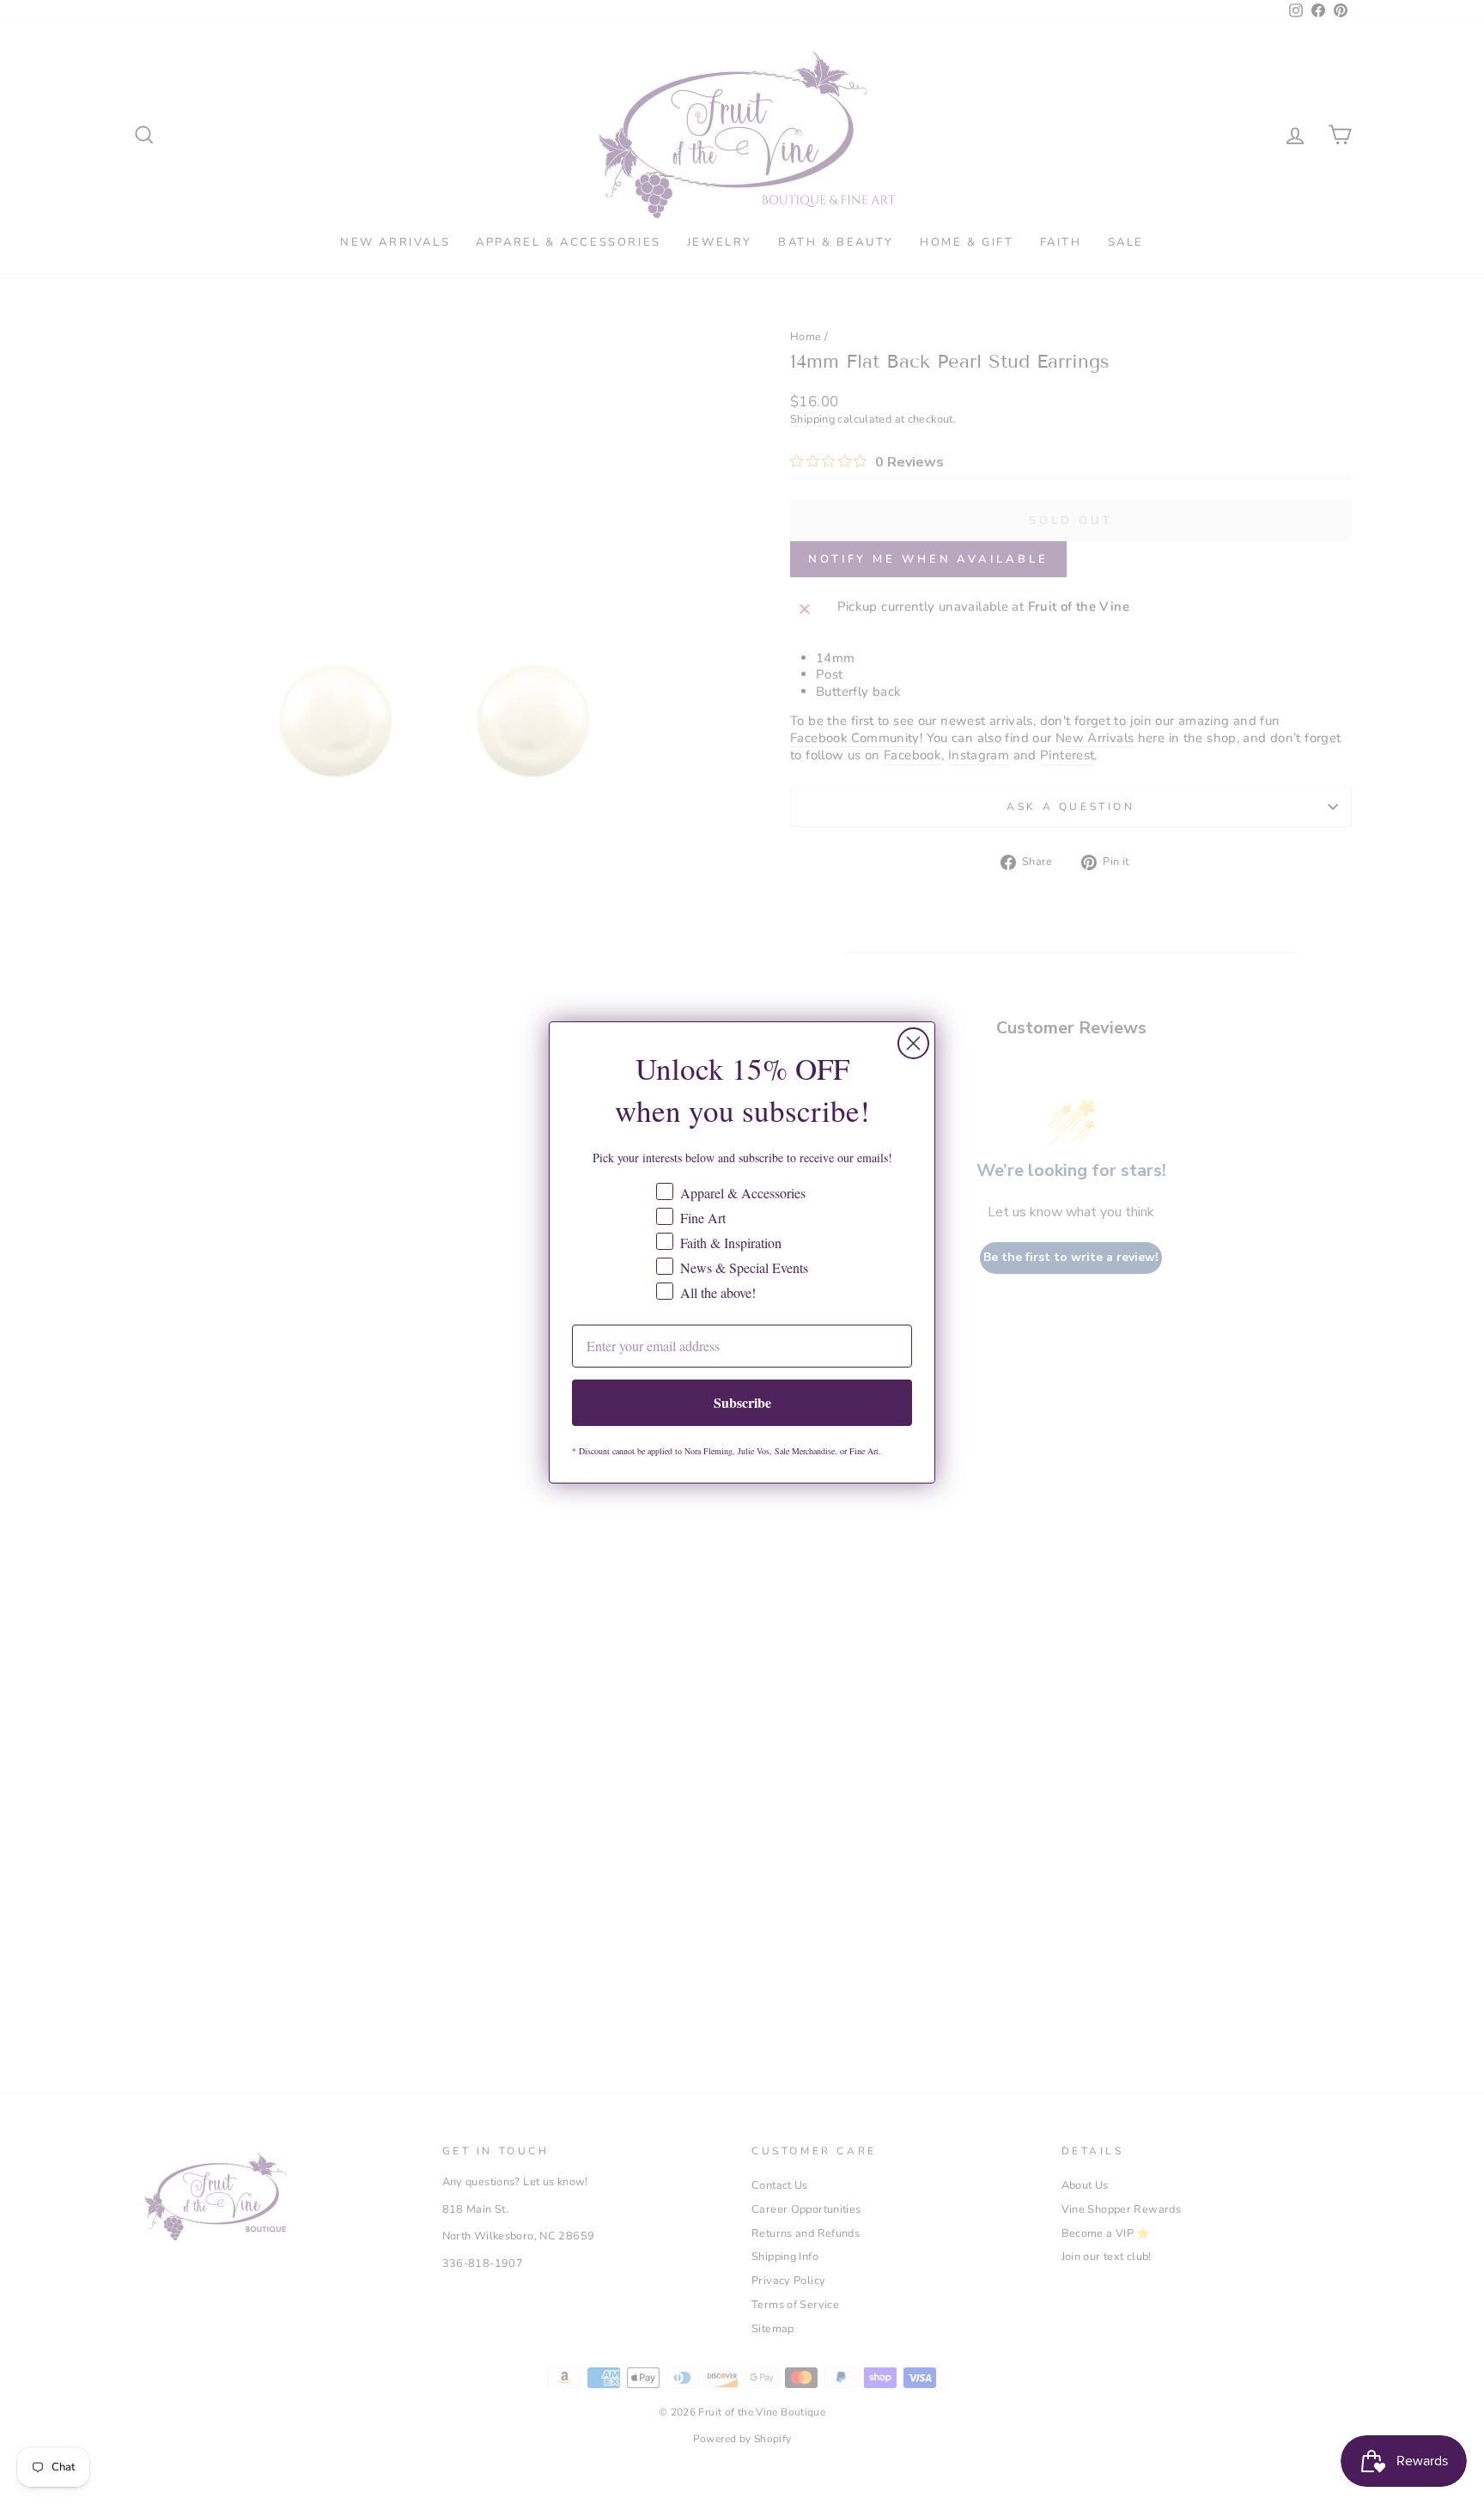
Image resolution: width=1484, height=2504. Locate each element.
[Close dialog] (913, 1043)
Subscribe (742, 1402)
